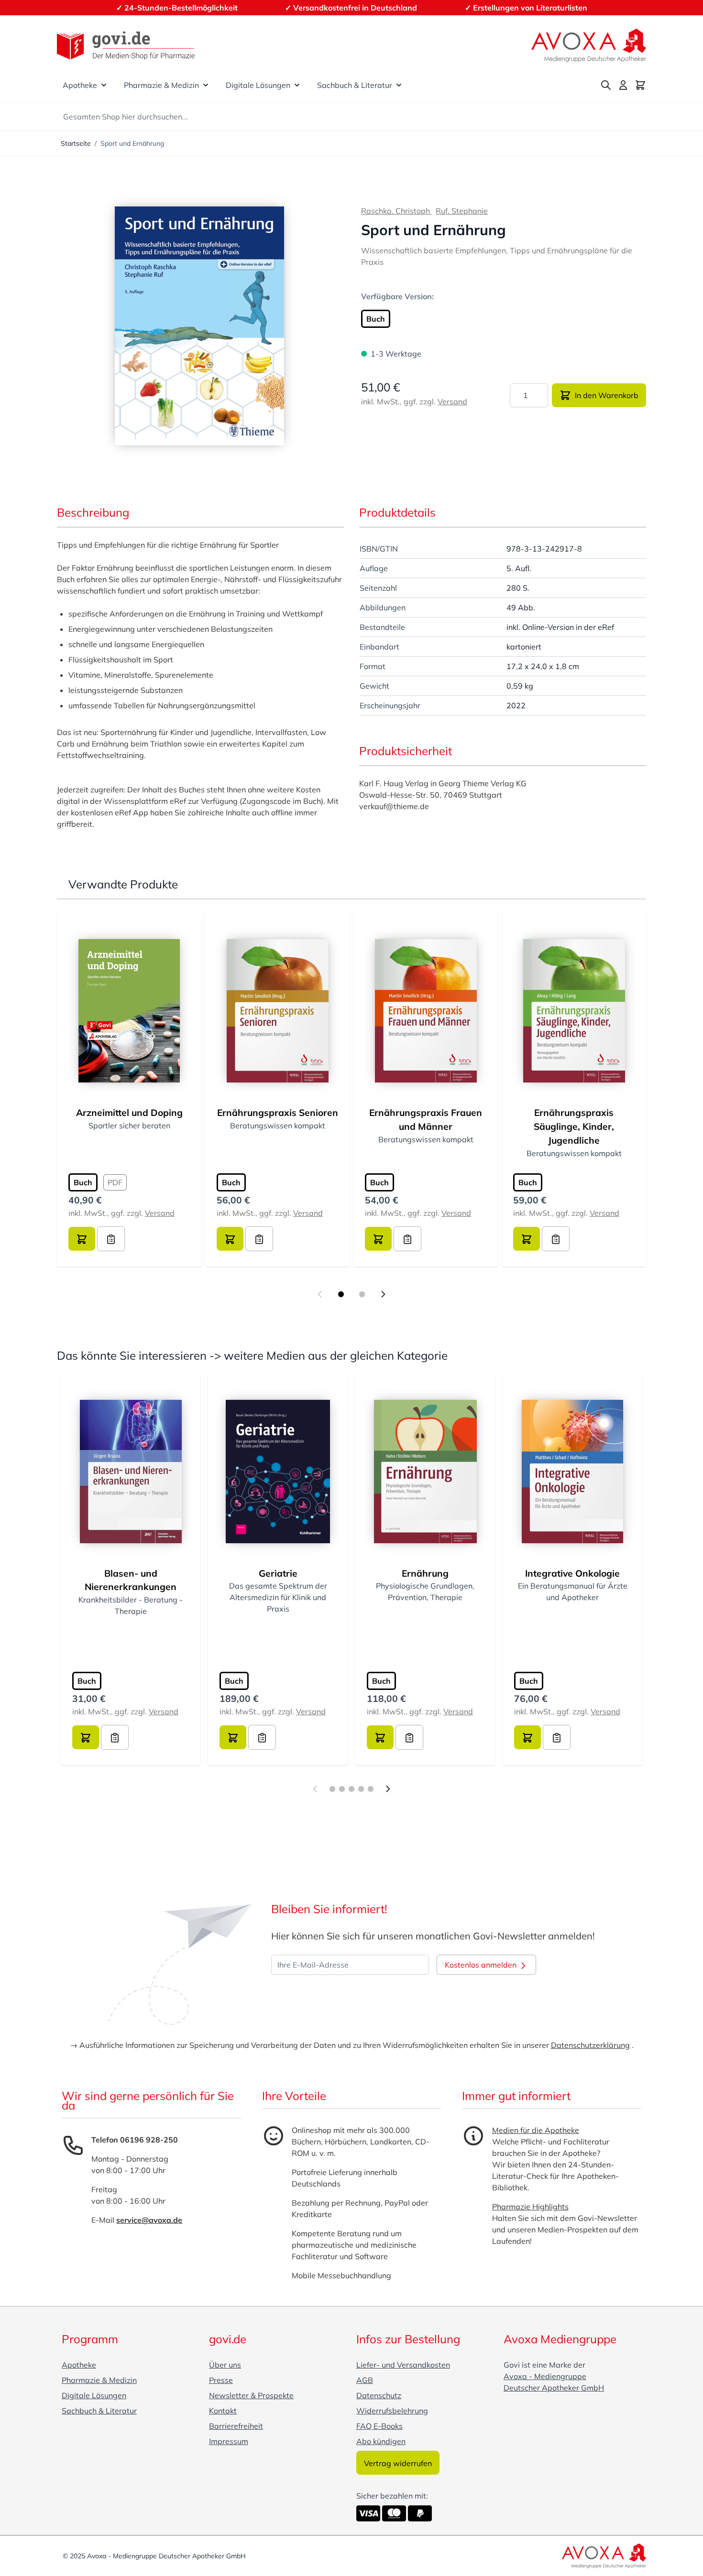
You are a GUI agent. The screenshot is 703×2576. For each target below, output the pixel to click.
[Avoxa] (589, 45)
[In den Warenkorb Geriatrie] (233, 1737)
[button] (199, 326)
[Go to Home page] (126, 46)
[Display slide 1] (341, 1294)
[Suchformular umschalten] (606, 85)
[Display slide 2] (362, 1294)
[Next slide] (383, 1294)
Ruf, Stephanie (462, 211)
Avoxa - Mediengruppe (545, 2376)
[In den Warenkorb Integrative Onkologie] (527, 1737)
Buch (376, 319)
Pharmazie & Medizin (161, 85)
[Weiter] (388, 1789)
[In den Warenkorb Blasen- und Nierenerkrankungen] (86, 1737)
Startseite (76, 143)
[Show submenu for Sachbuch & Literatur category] (399, 85)
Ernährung (425, 1573)
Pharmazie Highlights (530, 2207)
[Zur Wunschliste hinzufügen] (111, 1239)
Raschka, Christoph (396, 211)
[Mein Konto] (623, 85)
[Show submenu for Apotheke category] (104, 85)
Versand (452, 401)
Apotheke (80, 85)
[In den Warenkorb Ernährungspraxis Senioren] (230, 1239)
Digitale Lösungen (258, 85)
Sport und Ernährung (132, 143)
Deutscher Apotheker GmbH (554, 2388)
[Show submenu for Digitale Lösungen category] (297, 85)
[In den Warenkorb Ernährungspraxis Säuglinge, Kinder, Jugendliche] (527, 1239)
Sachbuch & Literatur (355, 85)
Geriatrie (278, 1573)
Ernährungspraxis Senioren (278, 1113)
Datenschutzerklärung (590, 2045)
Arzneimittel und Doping (129, 1113)
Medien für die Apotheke (536, 2130)
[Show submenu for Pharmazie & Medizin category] (206, 85)
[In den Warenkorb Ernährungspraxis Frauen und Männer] (378, 1239)
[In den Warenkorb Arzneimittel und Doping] (82, 1239)
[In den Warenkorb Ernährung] (380, 1737)
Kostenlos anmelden (482, 1965)
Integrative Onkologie (572, 1573)
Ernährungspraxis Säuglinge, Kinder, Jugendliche (574, 1126)
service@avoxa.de (149, 2220)
